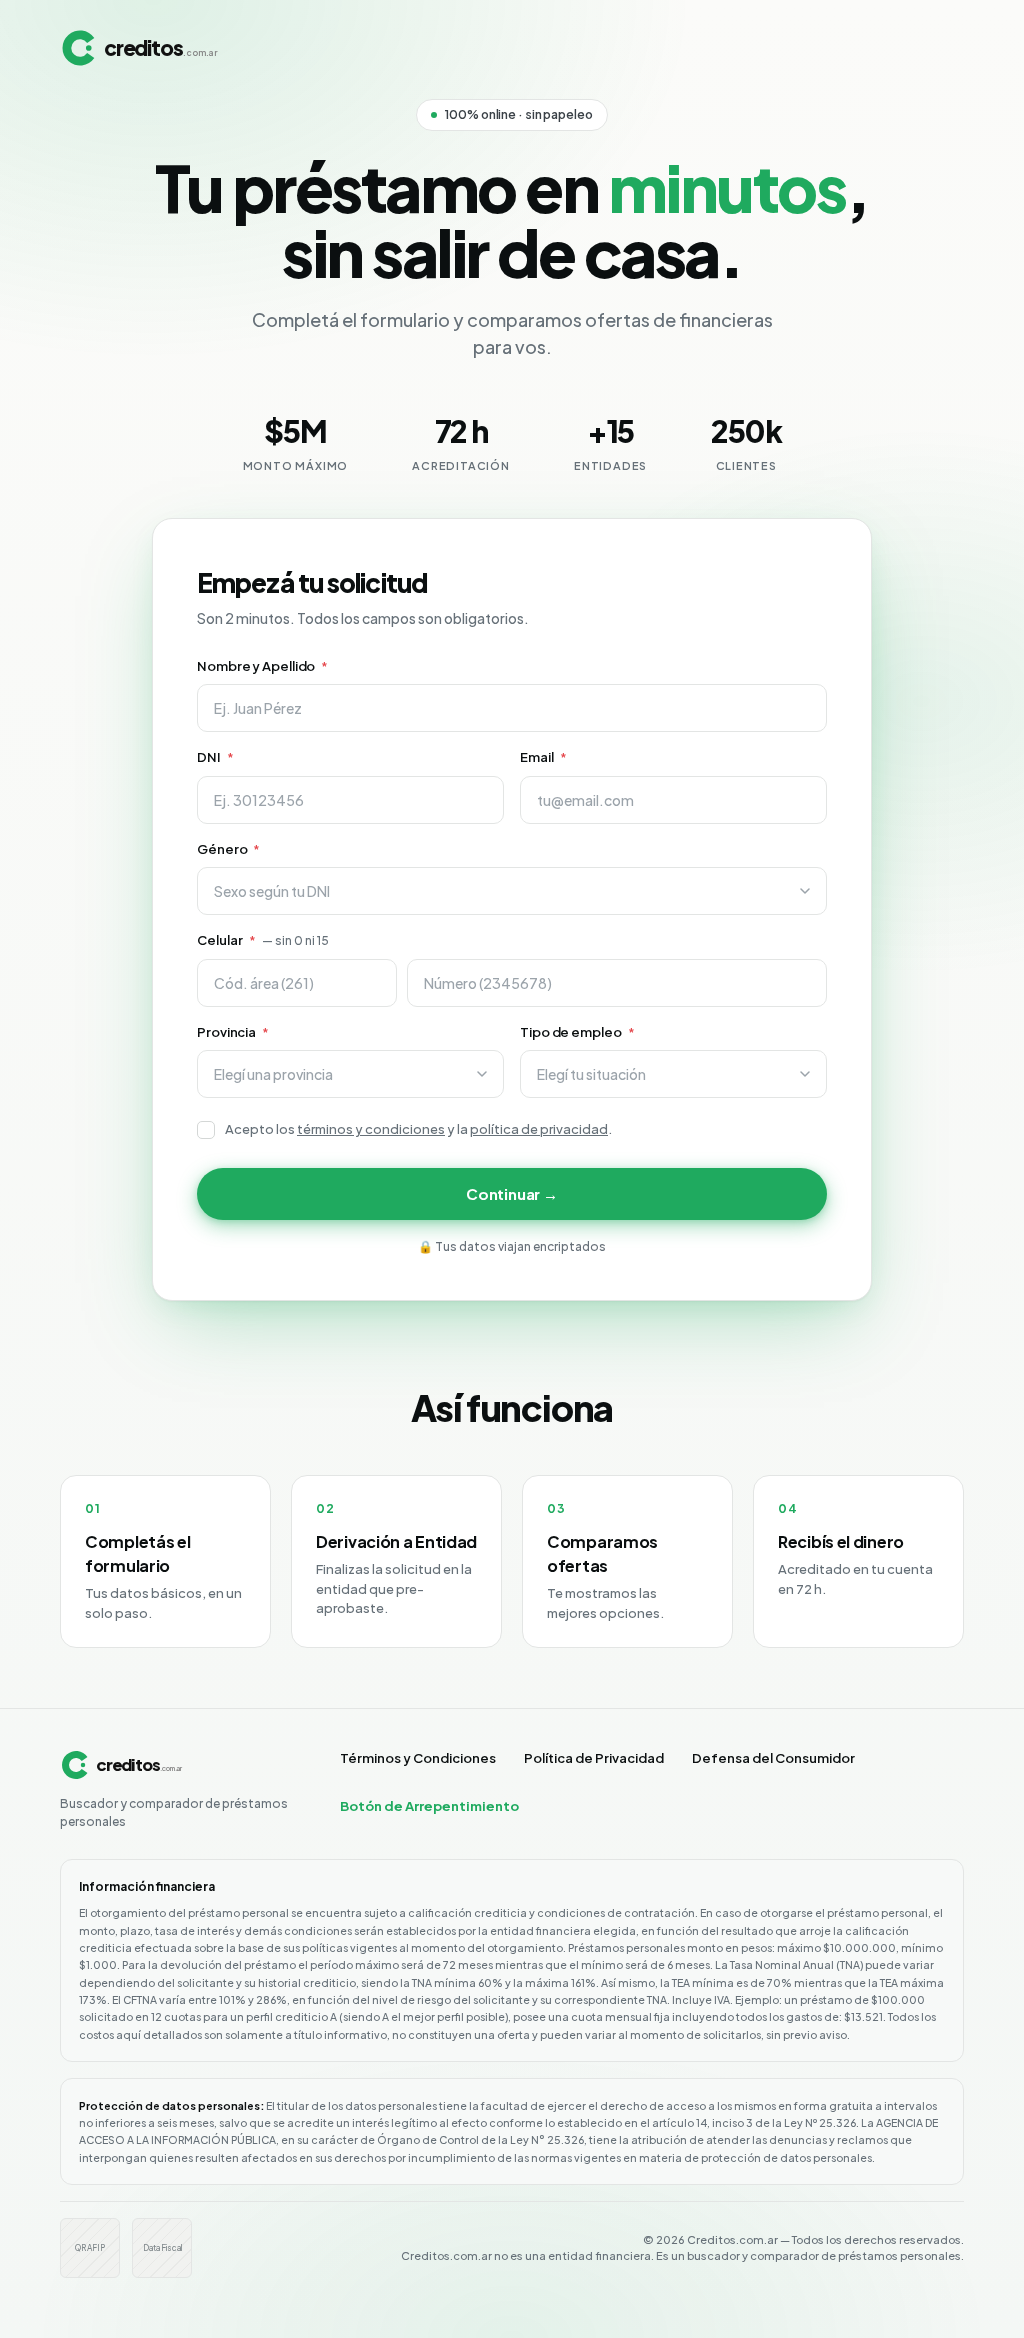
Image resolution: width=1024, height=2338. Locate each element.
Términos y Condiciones (418, 1758)
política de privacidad (539, 1129)
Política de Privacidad (594, 1758)
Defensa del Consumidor (773, 1758)
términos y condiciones (371, 1129)
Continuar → (512, 1193)
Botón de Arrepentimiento (429, 1806)
